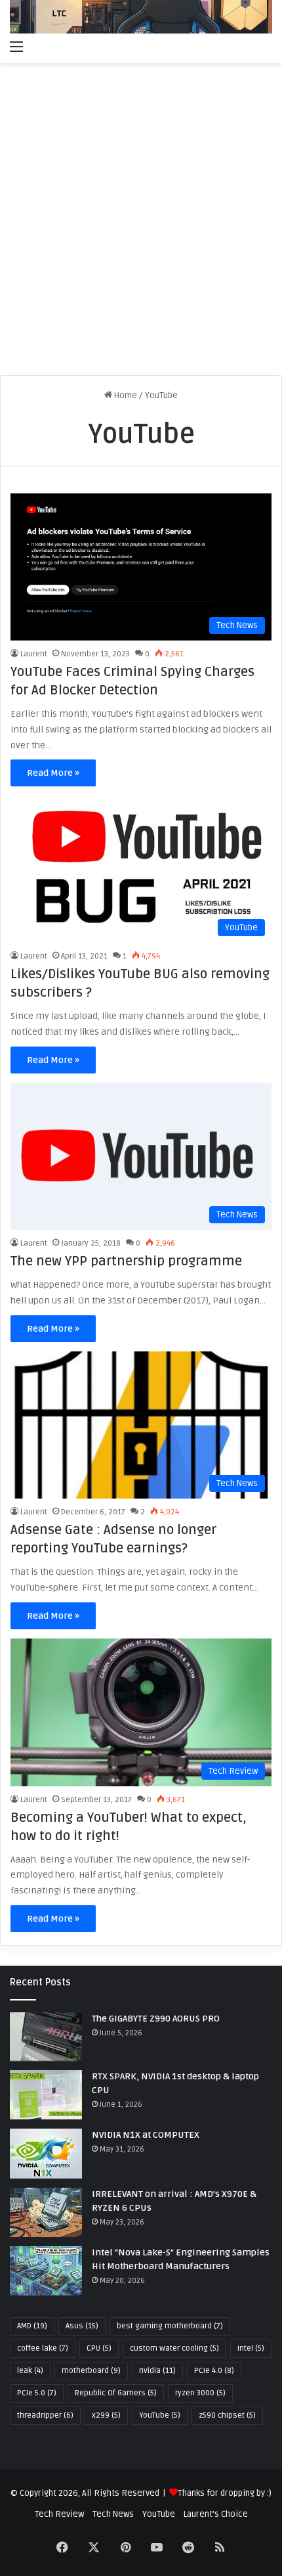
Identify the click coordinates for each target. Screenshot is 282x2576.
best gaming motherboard (170, 2326)
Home (125, 395)
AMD (32, 2326)
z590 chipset (227, 2415)
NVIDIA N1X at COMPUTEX (146, 2135)
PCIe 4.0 (214, 2371)
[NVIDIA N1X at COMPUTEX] (46, 2153)
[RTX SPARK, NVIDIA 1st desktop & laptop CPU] (46, 2095)
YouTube (160, 2415)
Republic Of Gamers (116, 2393)
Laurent (34, 654)
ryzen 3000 (200, 2393)
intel (251, 2348)
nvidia (157, 2371)
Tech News (113, 2514)
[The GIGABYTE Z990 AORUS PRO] (46, 2037)
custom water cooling (174, 2348)
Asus (82, 2326)
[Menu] (16, 47)
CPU (99, 2348)
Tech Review (59, 2514)
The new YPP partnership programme (126, 1261)
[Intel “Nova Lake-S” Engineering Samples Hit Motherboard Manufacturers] (46, 2271)
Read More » (53, 773)
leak (30, 2371)
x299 (106, 2415)
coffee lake (43, 2348)
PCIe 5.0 (37, 2393)
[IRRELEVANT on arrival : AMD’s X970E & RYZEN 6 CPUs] (46, 2212)
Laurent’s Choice (216, 2514)
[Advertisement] (141, 224)
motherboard (91, 2371)
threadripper (45, 2415)
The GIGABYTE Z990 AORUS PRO (156, 2019)
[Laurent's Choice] (141, 17)
